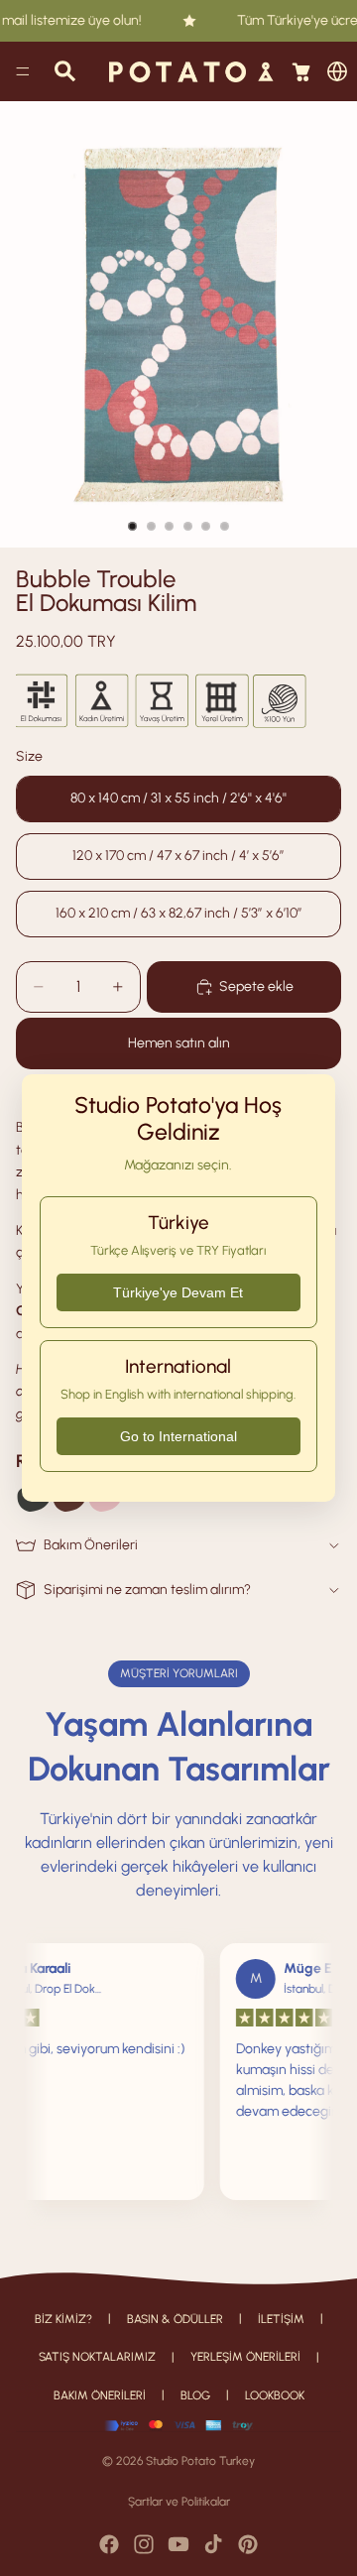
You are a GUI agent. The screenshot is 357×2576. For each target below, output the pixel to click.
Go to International (178, 1436)
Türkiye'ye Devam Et (178, 1292)
